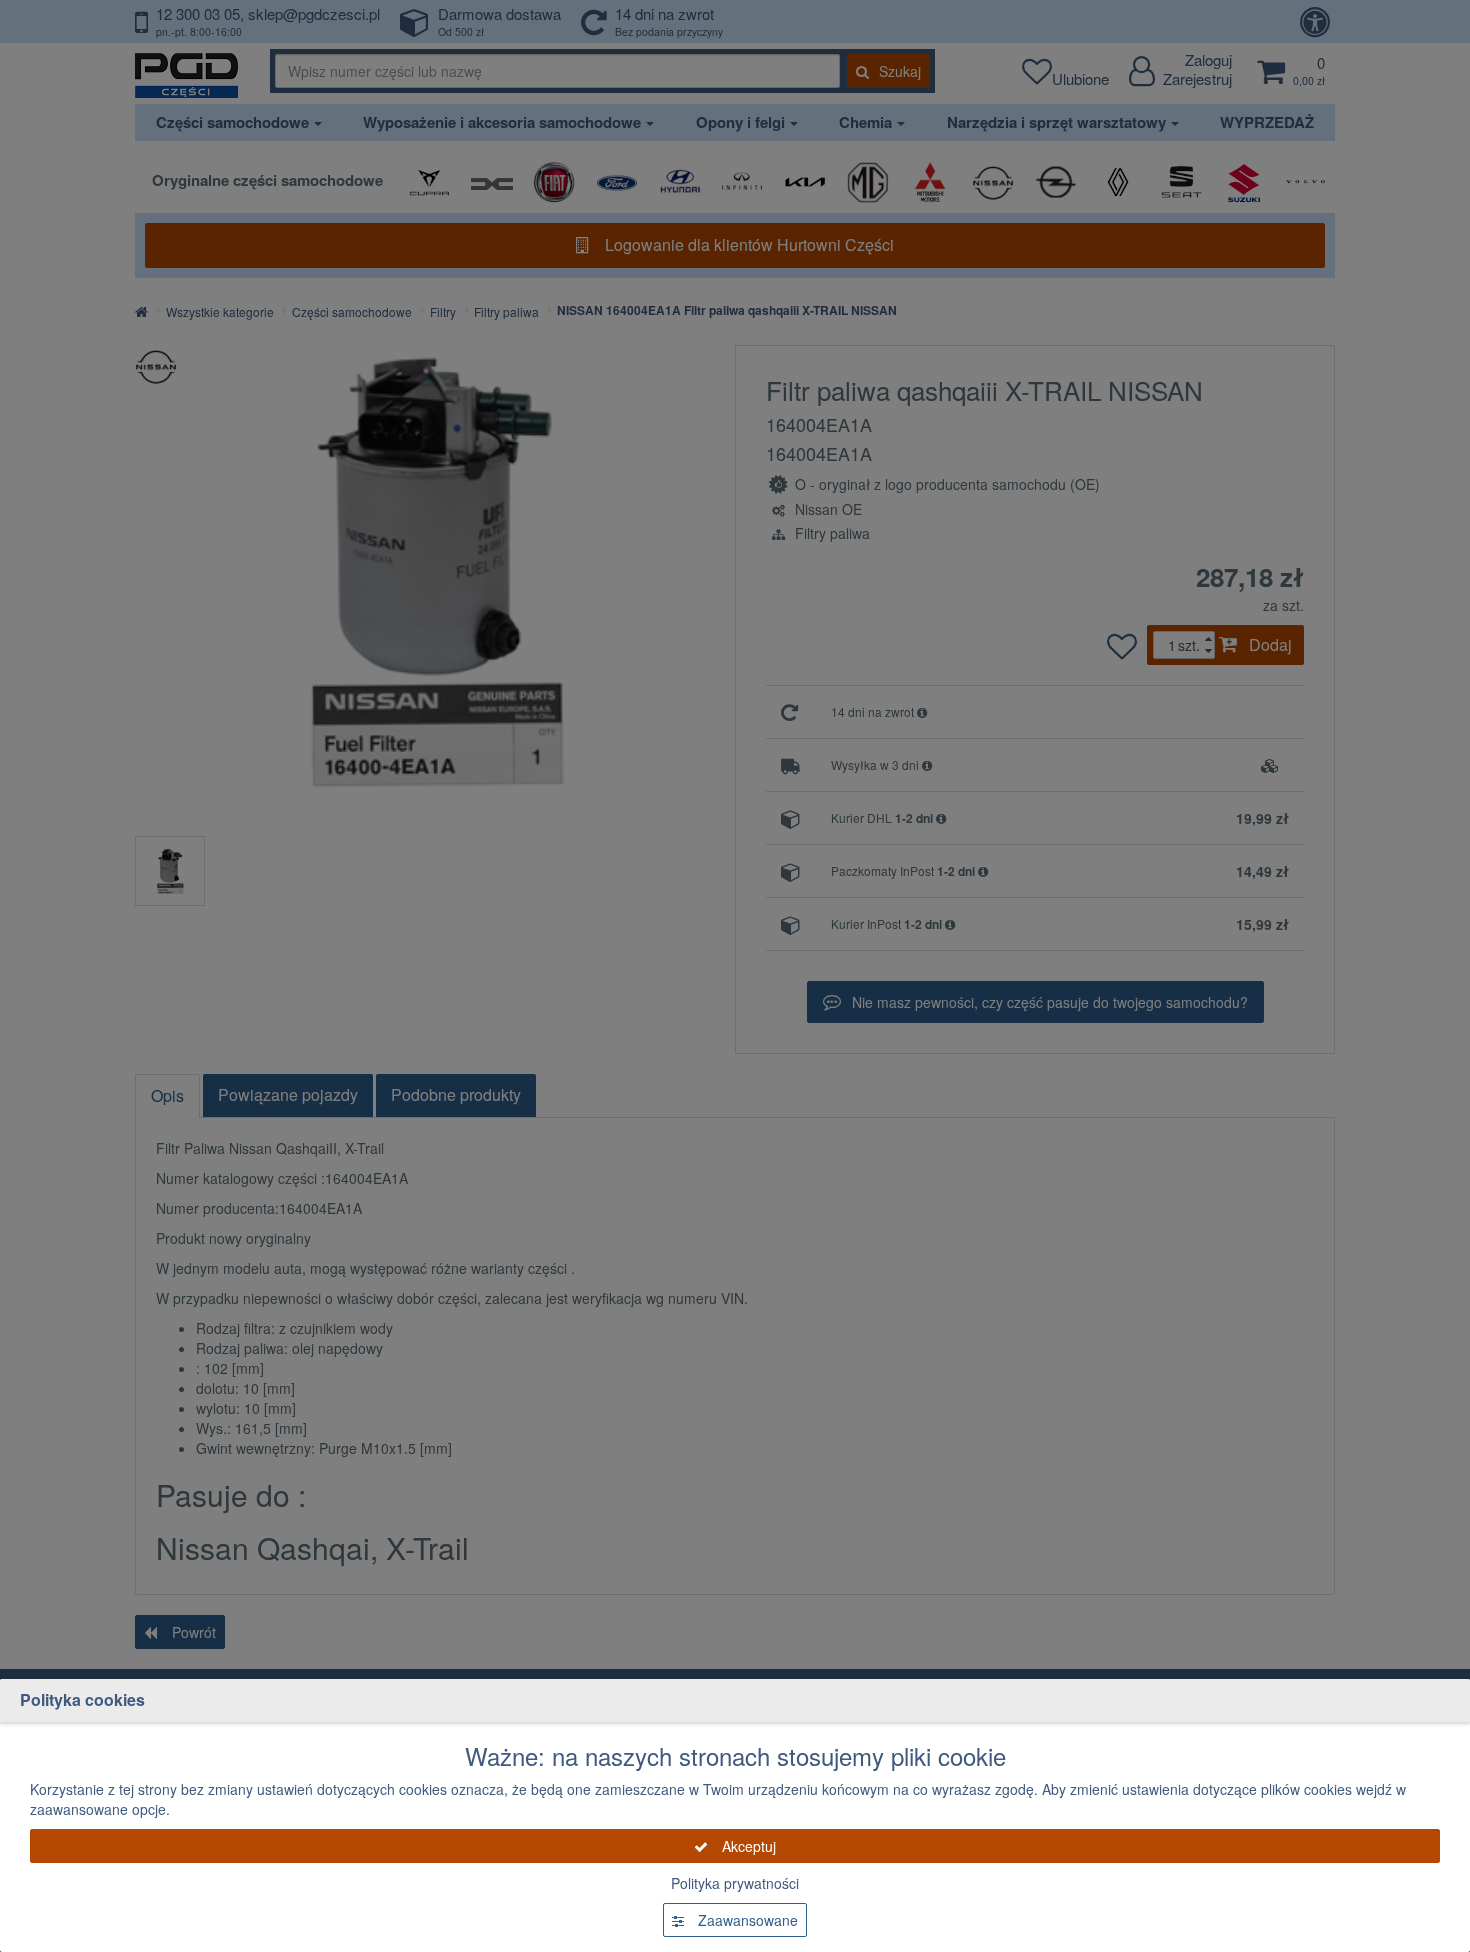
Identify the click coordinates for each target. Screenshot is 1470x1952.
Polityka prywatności (735, 1883)
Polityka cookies (82, 1699)
